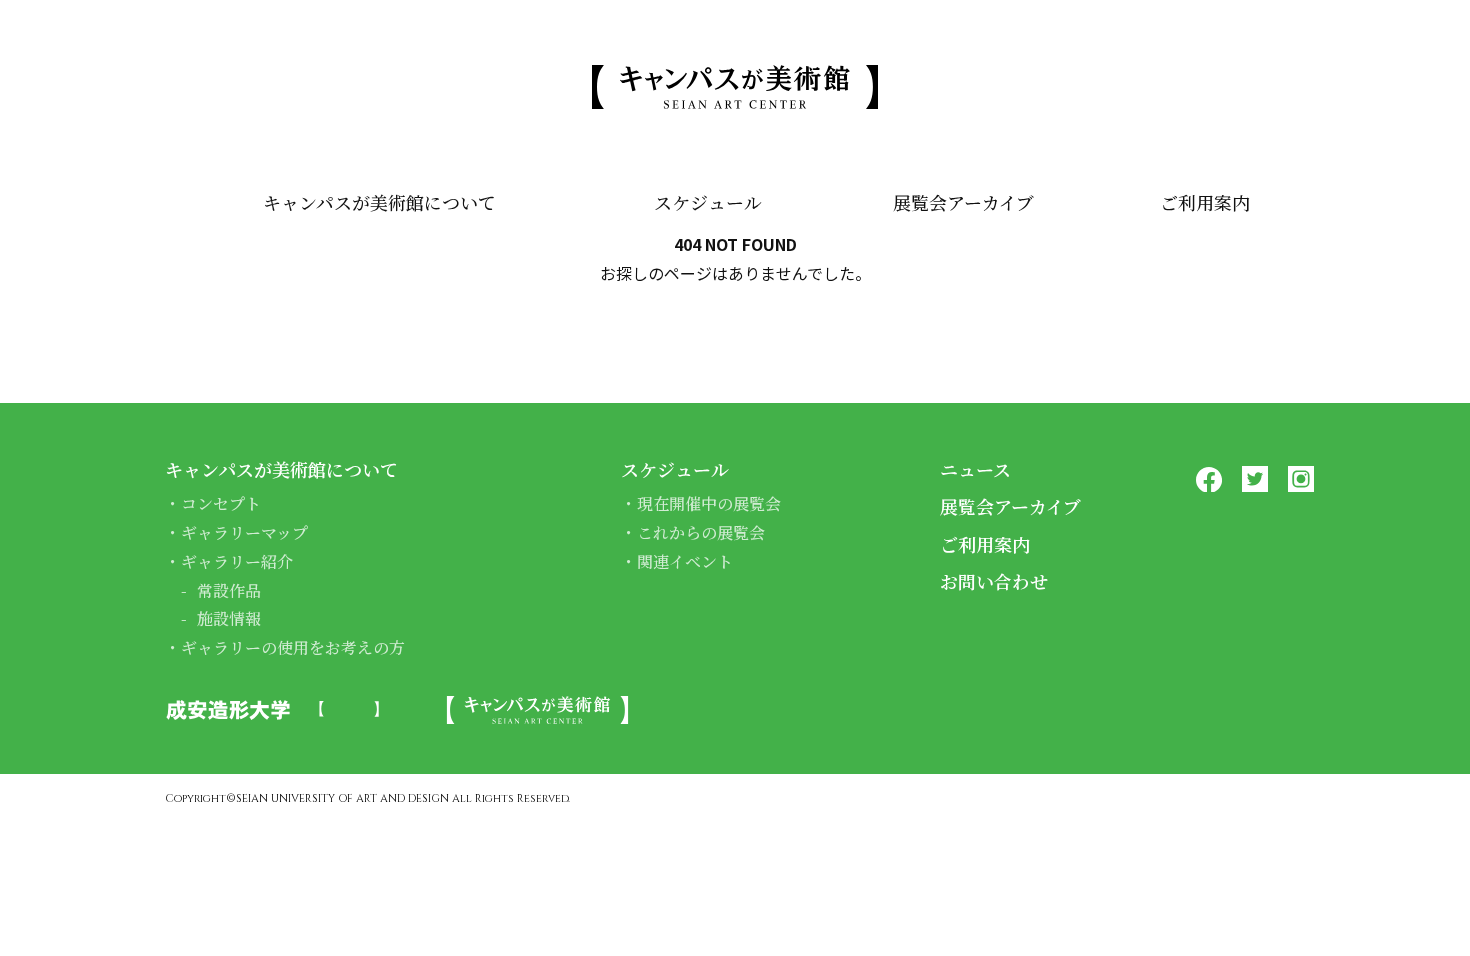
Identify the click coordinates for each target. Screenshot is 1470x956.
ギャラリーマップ (244, 532)
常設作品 (229, 590)
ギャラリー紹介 (237, 561)
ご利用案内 (1205, 202)
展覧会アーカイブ (963, 202)
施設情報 (229, 618)
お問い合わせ (994, 581)
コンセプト (221, 503)
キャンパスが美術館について (379, 202)
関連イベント (685, 561)
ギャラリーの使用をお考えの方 (293, 647)
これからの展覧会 (701, 532)
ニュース (975, 469)
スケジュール (708, 202)
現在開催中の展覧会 (709, 503)
